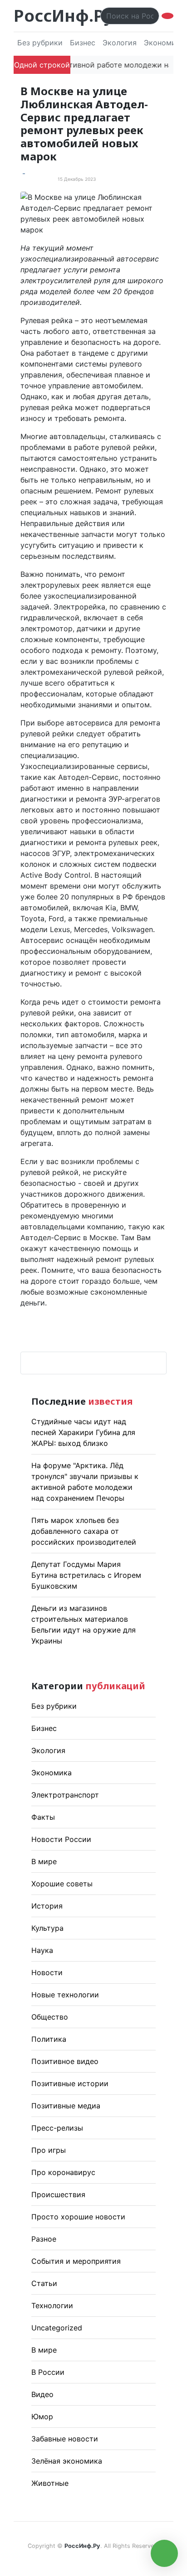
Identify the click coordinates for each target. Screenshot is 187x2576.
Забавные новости (65, 2439)
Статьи (44, 2283)
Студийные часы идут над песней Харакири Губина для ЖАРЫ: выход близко (83, 1432)
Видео (42, 2394)
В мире (44, 1861)
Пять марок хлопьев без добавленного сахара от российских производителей (84, 1531)
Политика (49, 2039)
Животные (50, 2483)
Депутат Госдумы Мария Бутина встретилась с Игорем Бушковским (86, 1575)
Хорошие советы (62, 1884)
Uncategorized (57, 2328)
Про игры (49, 2150)
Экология (120, 43)
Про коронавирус (63, 2172)
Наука (42, 1950)
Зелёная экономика (67, 2461)
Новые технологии (65, 1995)
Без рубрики (40, 43)
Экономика (52, 1773)
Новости (47, 1972)
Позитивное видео (65, 2061)
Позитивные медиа (66, 2106)
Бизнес (83, 43)
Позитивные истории (70, 2083)
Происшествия (58, 2194)
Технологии (52, 2305)
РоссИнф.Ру (63, 16)
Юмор (42, 2417)
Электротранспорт (65, 1795)
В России (48, 2372)
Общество (50, 2017)
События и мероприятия (76, 2261)
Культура (47, 1928)
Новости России (61, 1839)
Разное (44, 2239)
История (47, 1906)
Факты (43, 1817)
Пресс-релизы (57, 2128)
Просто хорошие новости (78, 2217)
